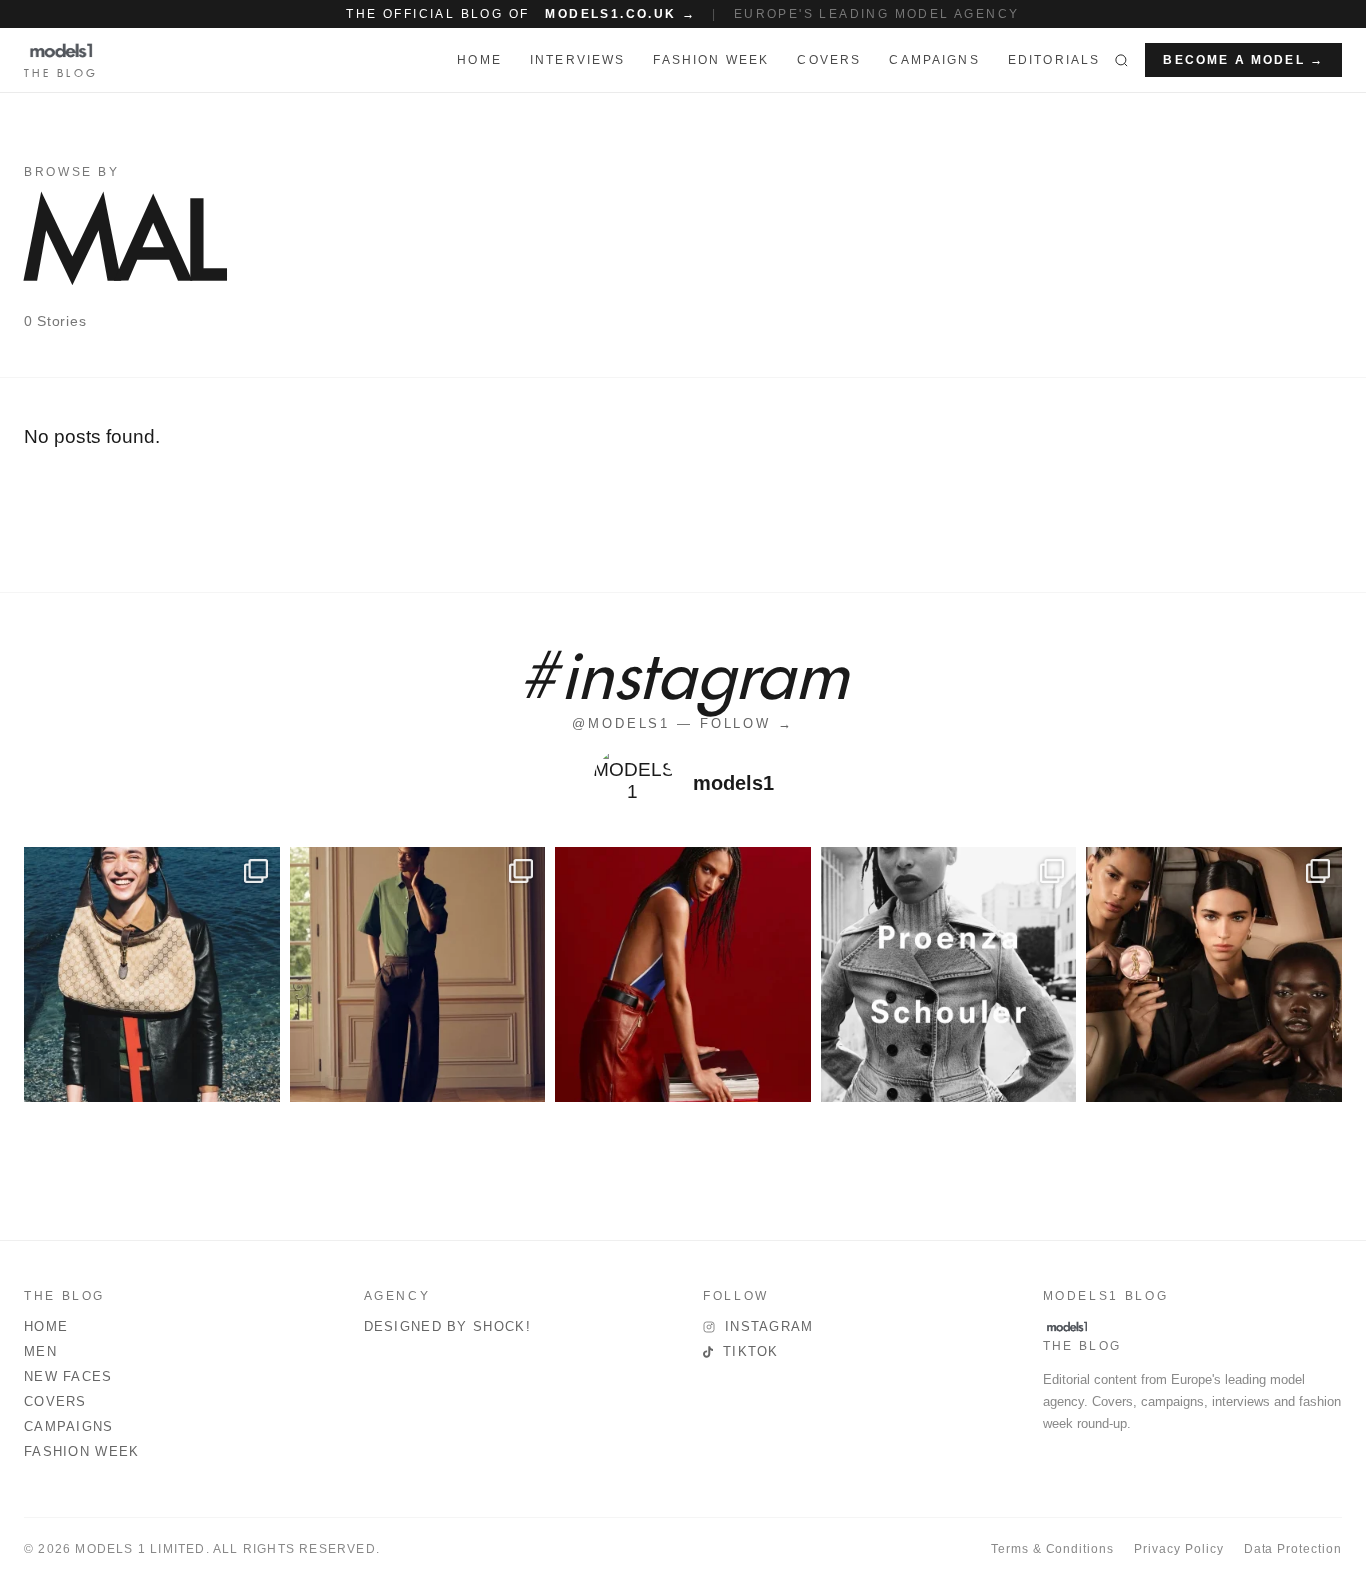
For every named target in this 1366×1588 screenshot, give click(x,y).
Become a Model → (1243, 60)
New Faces (68, 1376)
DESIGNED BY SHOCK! (447, 1326)
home (479, 60)
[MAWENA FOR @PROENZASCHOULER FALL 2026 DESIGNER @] (949, 975)
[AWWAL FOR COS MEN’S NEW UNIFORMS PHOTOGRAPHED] (418, 975)
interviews (578, 60)
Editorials (1054, 60)
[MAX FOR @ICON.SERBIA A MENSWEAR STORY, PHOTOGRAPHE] (152, 975)
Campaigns (934, 60)
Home (46, 1326)
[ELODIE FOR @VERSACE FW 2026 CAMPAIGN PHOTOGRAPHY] (683, 975)
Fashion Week (82, 1451)
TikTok (751, 1351)
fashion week (711, 60)
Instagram (769, 1326)
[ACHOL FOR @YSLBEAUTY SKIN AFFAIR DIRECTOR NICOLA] (1214, 975)
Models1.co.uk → (620, 14)
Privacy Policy (1178, 1549)
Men (40, 1351)
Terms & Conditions (1052, 1549)
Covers (829, 60)
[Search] (1121, 60)
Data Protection (1293, 1549)
